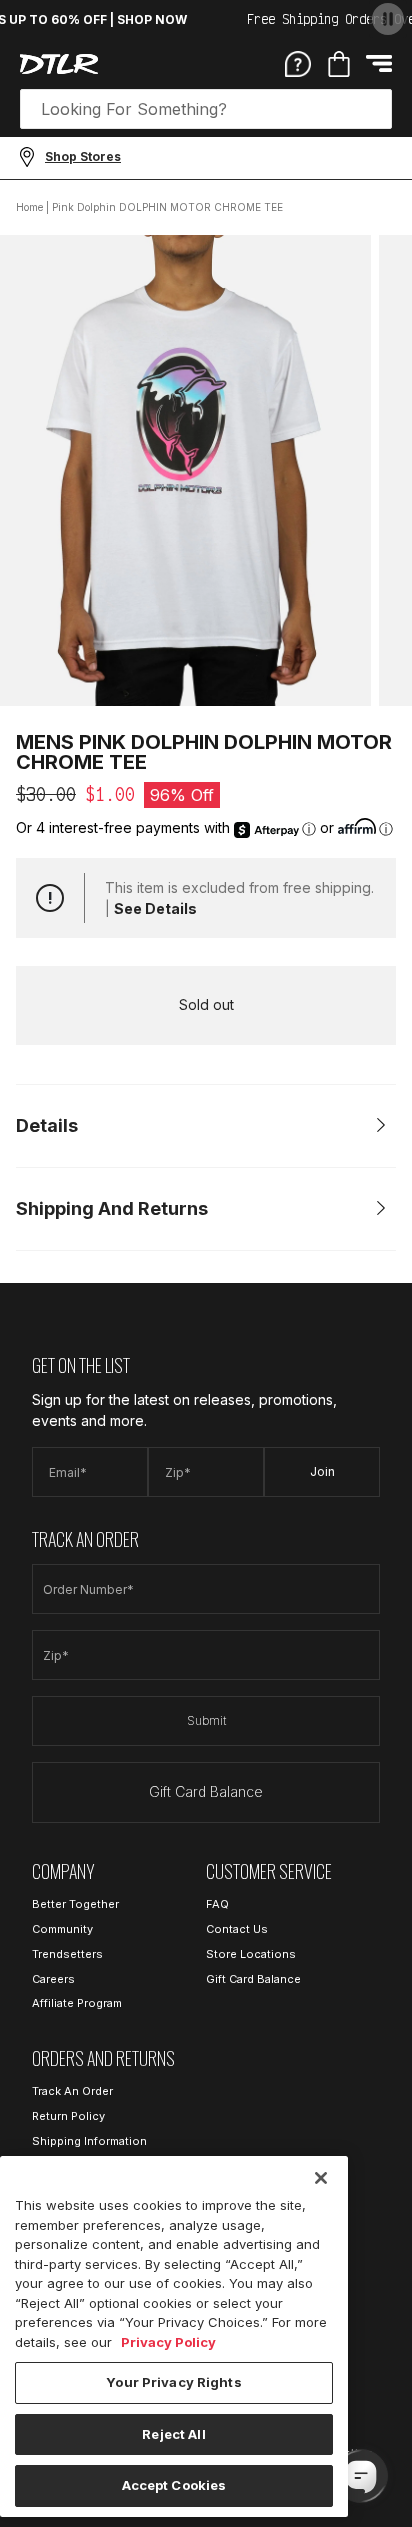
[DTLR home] (59, 64)
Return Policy (68, 2116)
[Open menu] (379, 63)
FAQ (217, 1904)
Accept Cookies (174, 2485)
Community (62, 1929)
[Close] (321, 2178)
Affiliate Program (77, 2003)
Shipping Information (89, 2141)
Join (322, 1471)
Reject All (173, 2434)
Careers (53, 1979)
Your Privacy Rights (173, 2382)
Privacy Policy (168, 2342)
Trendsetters (67, 1954)
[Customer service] (298, 63)
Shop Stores (83, 156)
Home (29, 207)
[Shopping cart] (339, 64)
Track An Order (72, 2091)
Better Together (75, 1904)
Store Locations (251, 1954)
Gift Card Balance (206, 1791)
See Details (155, 908)
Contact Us (237, 1929)
